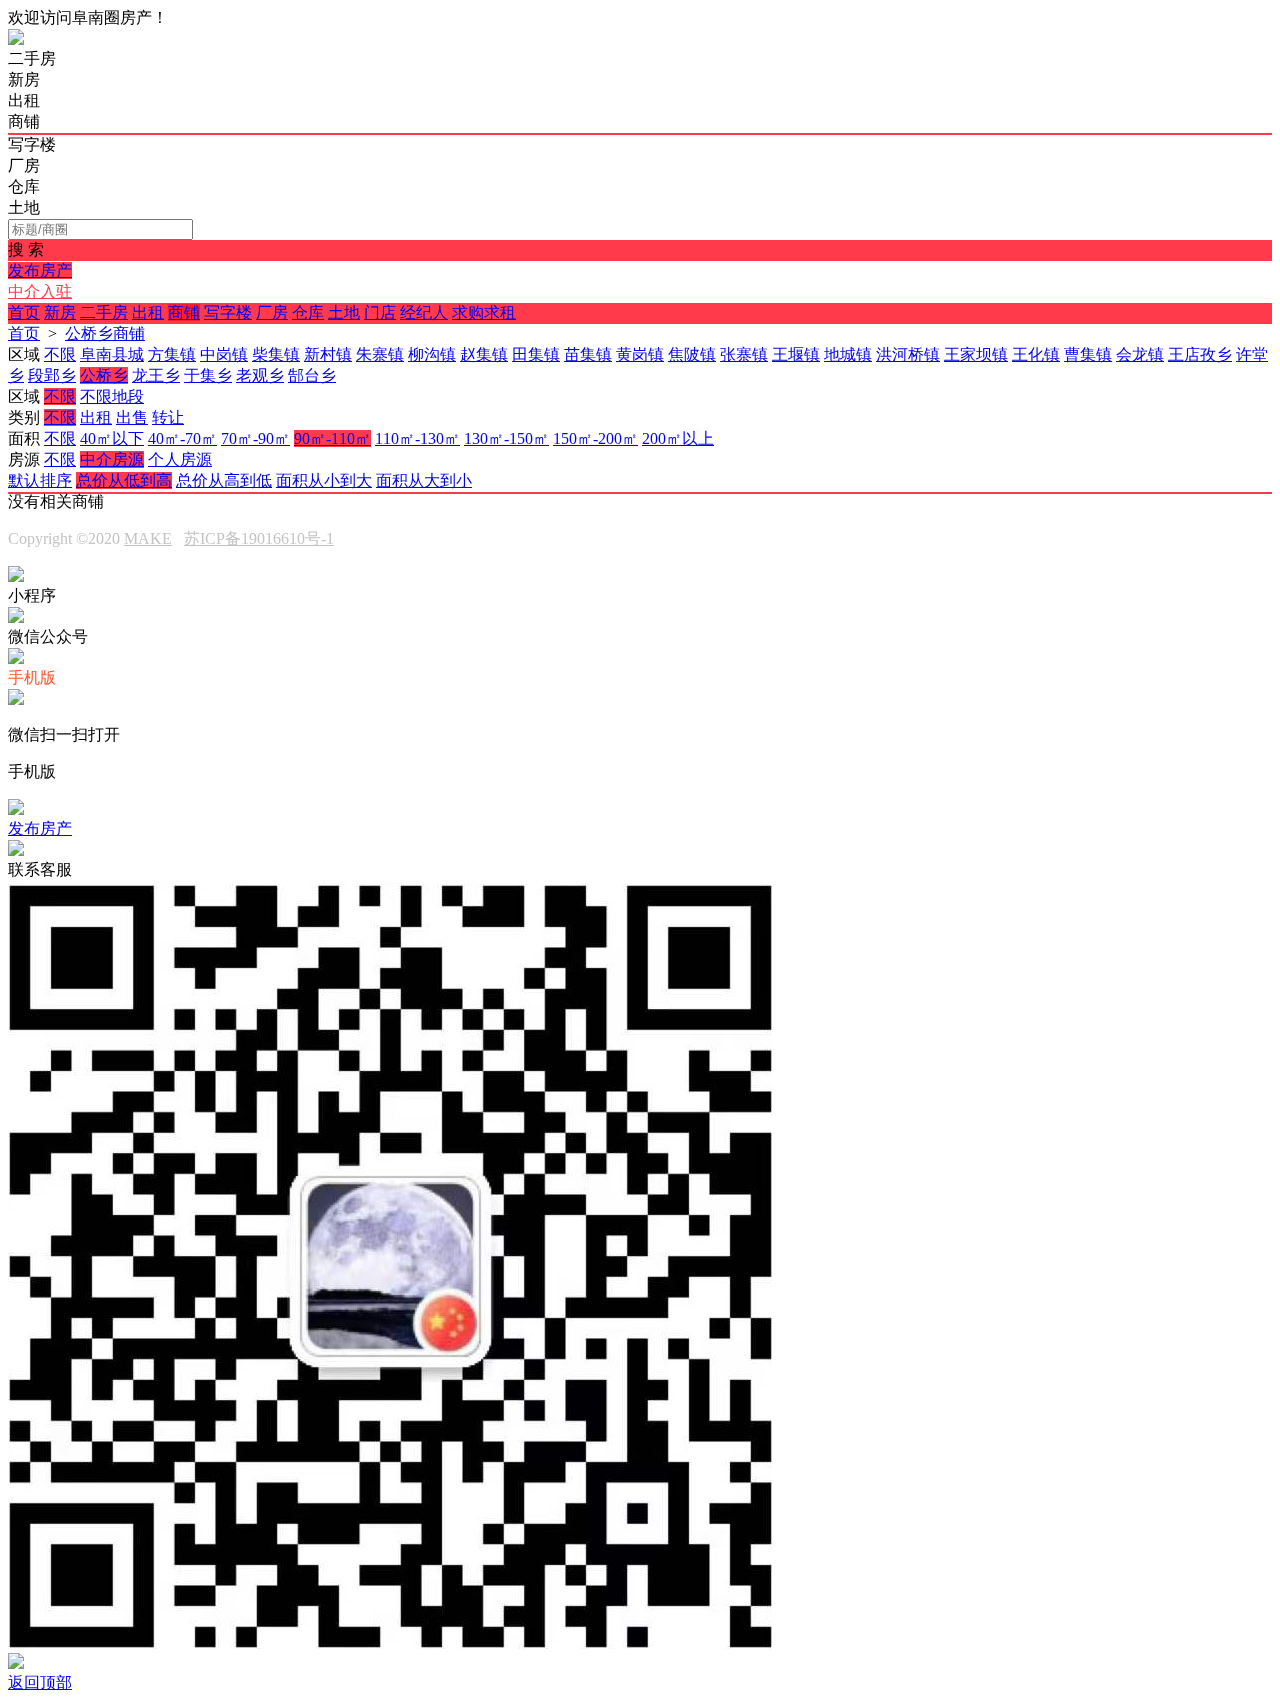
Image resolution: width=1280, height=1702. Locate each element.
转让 (168, 417)
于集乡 (208, 375)
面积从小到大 (324, 480)
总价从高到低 (224, 480)
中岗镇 (224, 354)
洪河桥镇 (908, 354)
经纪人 (424, 312)
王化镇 (1036, 354)
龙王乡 (156, 375)
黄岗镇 (640, 354)
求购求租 (484, 312)
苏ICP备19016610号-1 (259, 538)
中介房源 (112, 459)
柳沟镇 (432, 354)
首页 (24, 312)
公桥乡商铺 (105, 333)
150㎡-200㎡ (595, 438)
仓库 (308, 312)
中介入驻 (40, 291)
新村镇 (328, 354)
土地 (344, 312)
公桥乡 (104, 375)
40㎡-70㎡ (182, 438)
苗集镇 (588, 354)
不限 (60, 354)
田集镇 (536, 354)
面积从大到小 (424, 480)
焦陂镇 (692, 354)
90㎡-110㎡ (332, 438)
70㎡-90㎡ (255, 438)
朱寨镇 (380, 354)
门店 (380, 312)
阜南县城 (112, 354)
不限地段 (112, 396)
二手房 (104, 312)
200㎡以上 (678, 438)
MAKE (148, 538)
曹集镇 (1088, 354)
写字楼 (228, 312)
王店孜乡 (1200, 354)
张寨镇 (744, 354)
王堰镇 (796, 354)
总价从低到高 (124, 480)
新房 (60, 312)
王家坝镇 (976, 354)
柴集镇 (276, 354)
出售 (132, 417)
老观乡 (260, 375)
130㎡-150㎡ (506, 438)
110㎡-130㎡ (417, 438)
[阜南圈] (16, 39)
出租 (148, 312)
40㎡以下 (112, 438)
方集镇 (172, 354)
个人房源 (180, 459)
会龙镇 (1140, 354)
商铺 (184, 312)
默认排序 (40, 480)
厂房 (272, 312)
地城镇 (848, 354)
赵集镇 (484, 354)
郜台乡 (312, 375)
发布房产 (40, 270)
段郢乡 (52, 375)
